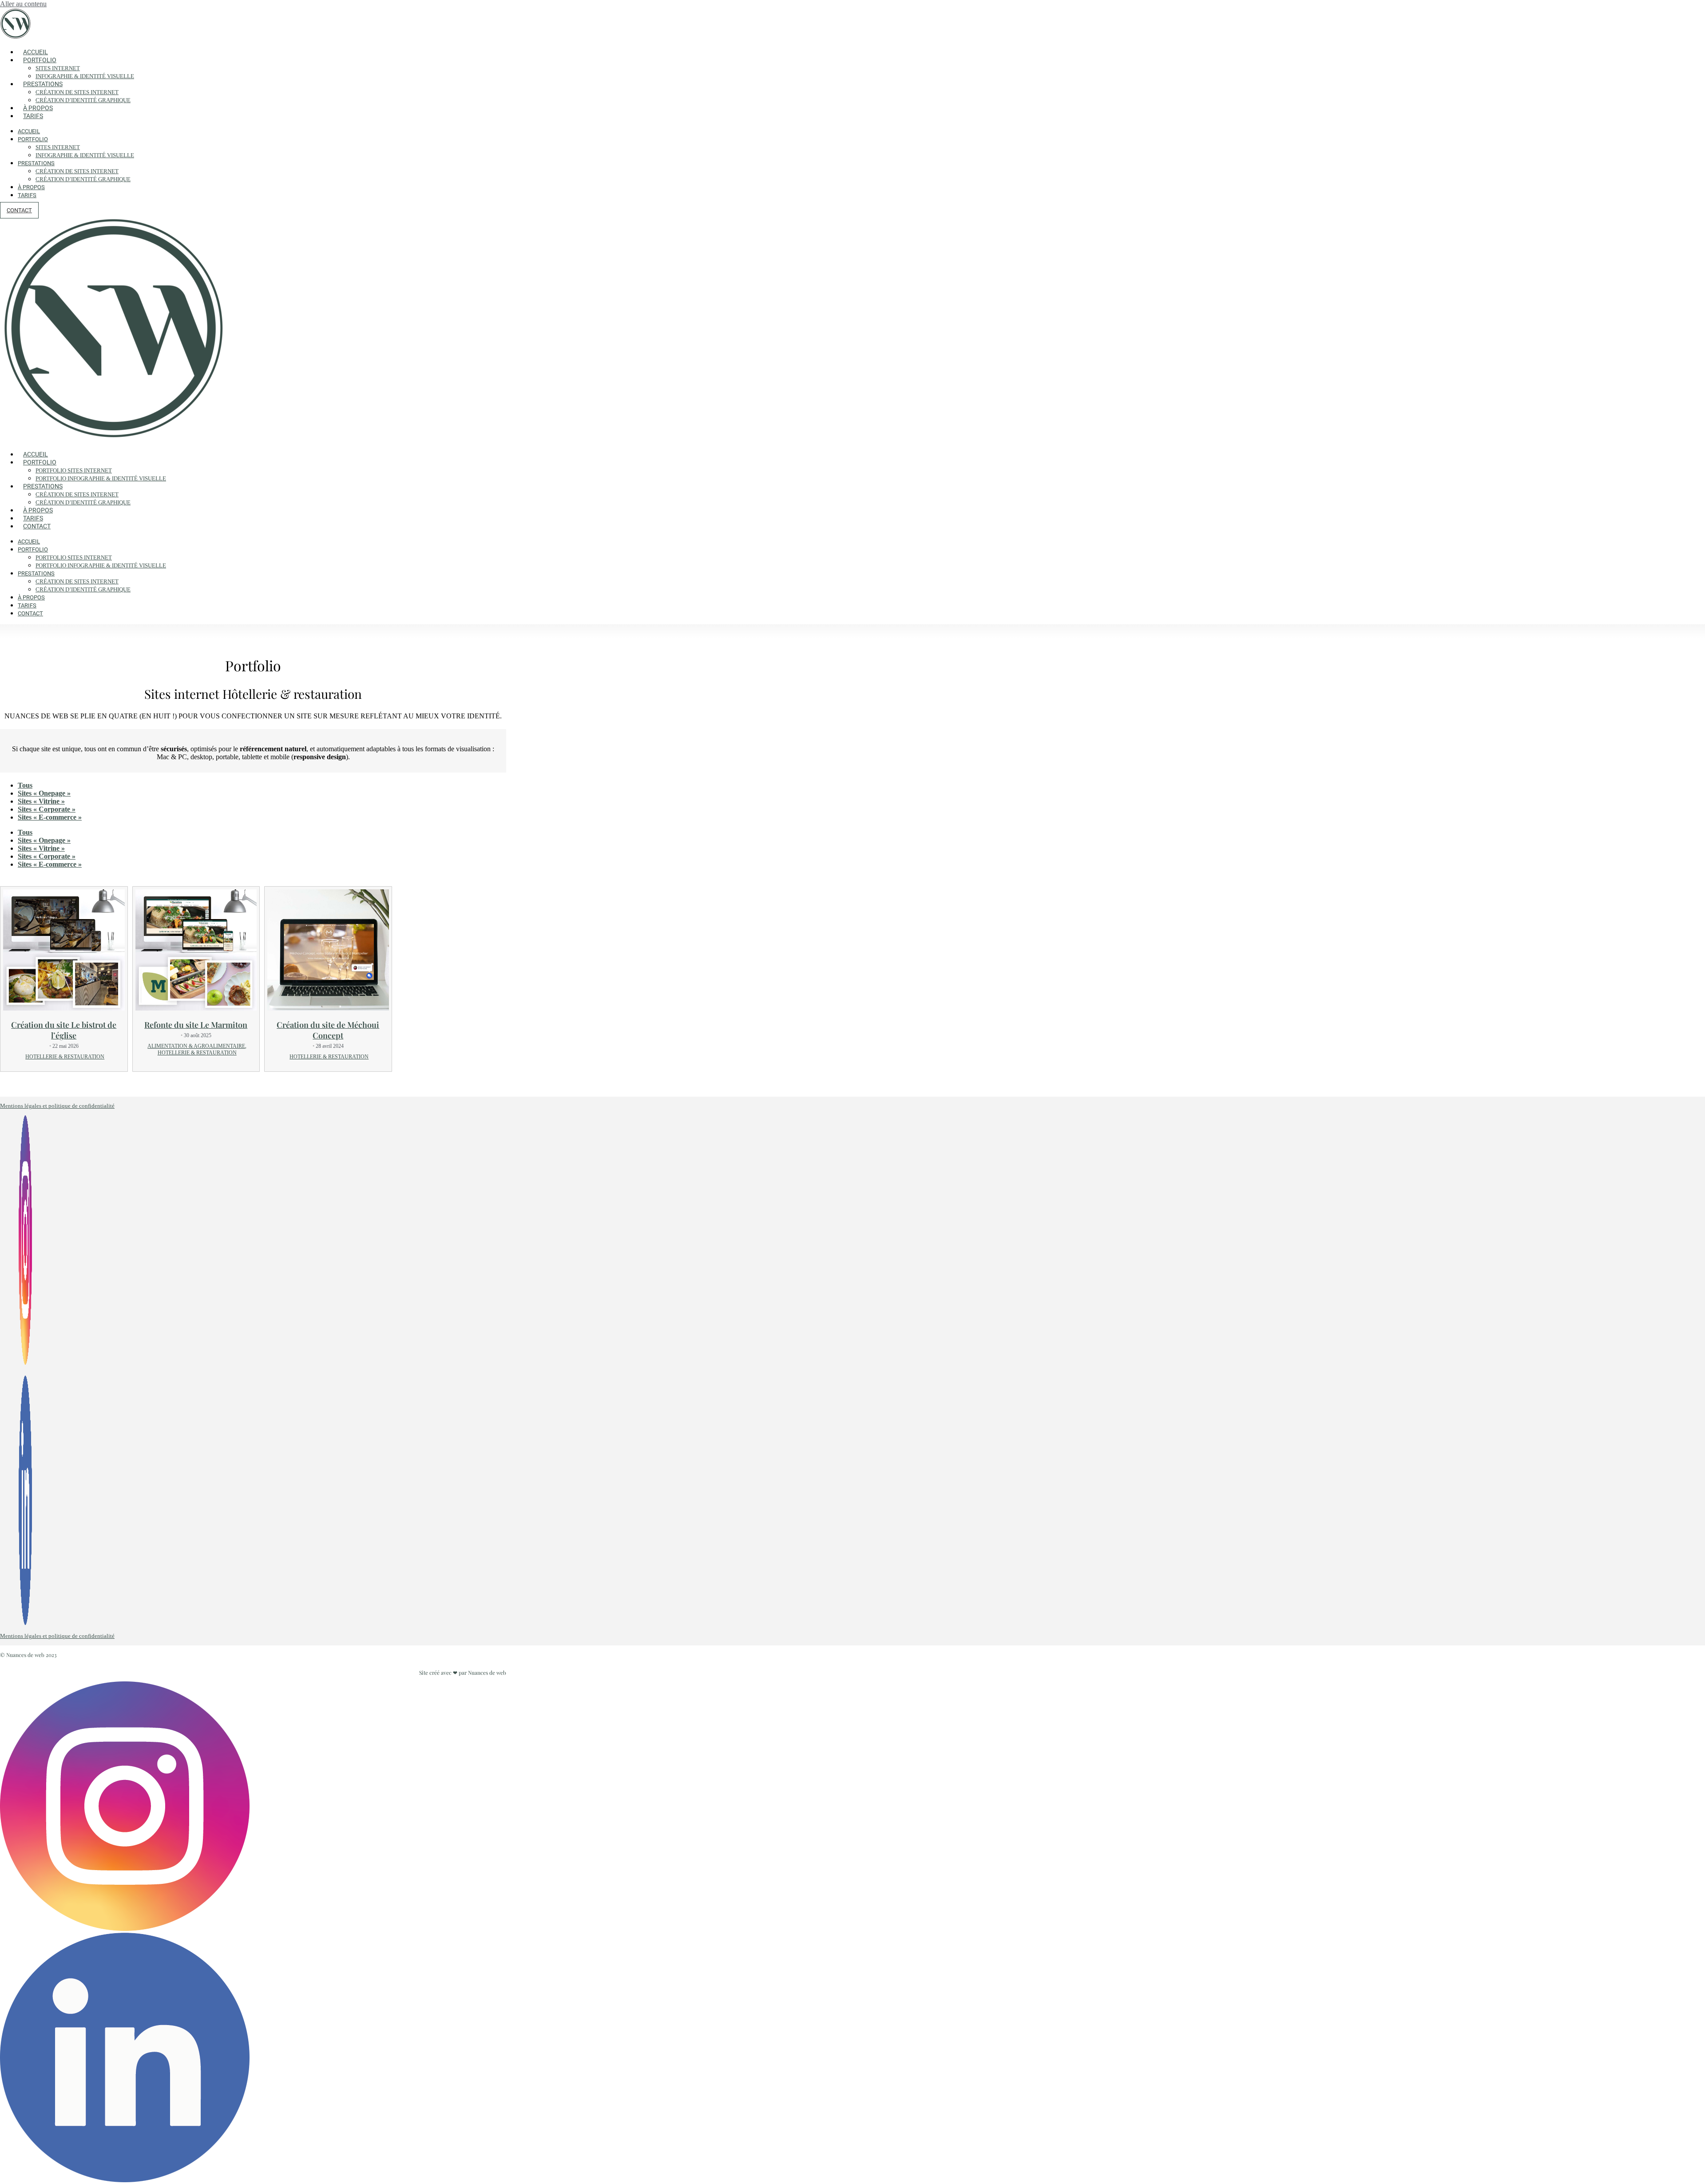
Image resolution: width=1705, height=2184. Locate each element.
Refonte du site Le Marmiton (196, 1025)
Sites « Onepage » (44, 793)
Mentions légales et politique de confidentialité (57, 1106)
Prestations (43, 84)
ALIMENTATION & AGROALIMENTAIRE (196, 1046)
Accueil (36, 52)
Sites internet (58, 68)
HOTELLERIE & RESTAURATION (65, 1057)
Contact (37, 526)
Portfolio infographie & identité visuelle (101, 478)
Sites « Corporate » (47, 809)
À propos (38, 108)
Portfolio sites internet (74, 470)
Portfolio (40, 60)
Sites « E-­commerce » (50, 817)
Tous (25, 785)
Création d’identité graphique (83, 100)
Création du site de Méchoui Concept (328, 1030)
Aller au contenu (23, 4)
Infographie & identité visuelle (85, 76)
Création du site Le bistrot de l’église (64, 1030)
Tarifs (33, 116)
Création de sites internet (77, 92)
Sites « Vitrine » (41, 801)
